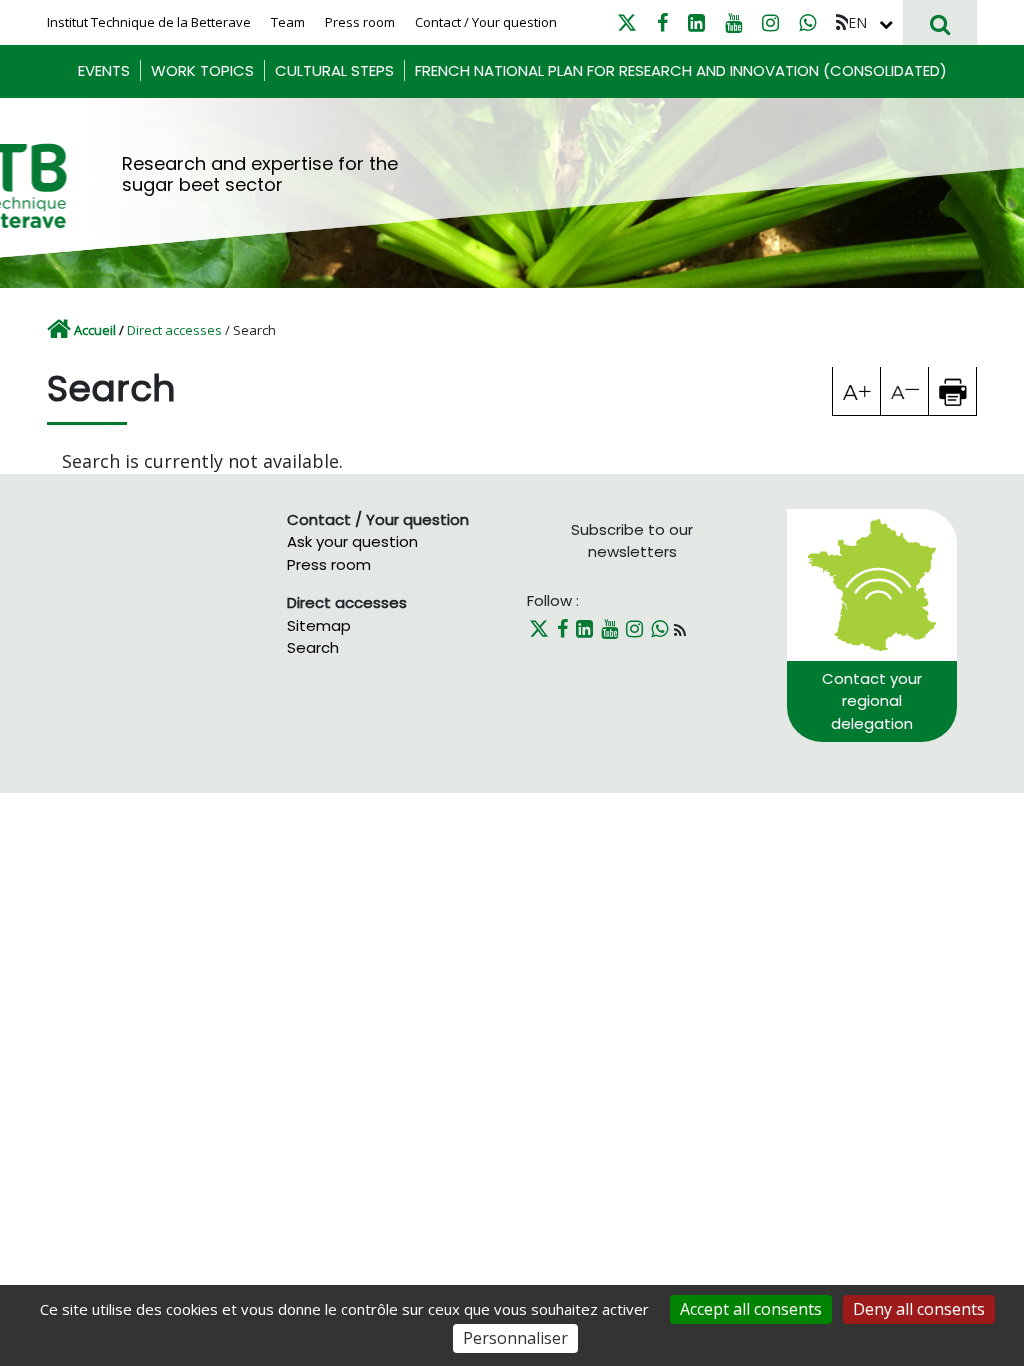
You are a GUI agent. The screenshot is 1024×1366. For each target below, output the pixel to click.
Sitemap (319, 625)
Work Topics (202, 70)
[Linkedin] (696, 22)
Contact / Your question (486, 22)
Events (104, 70)
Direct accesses (174, 330)
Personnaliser (515, 1338)
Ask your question (352, 541)
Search (313, 647)
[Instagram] (770, 22)
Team (288, 22)
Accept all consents (751, 1309)
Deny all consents (919, 1309)
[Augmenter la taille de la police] (857, 391)
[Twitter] (627, 22)
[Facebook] (662, 22)
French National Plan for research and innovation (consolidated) (681, 70)
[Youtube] (733, 22)
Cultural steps (334, 70)
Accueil (95, 330)
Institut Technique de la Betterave (149, 22)
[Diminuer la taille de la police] (905, 391)
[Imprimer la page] (953, 391)
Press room (360, 22)
